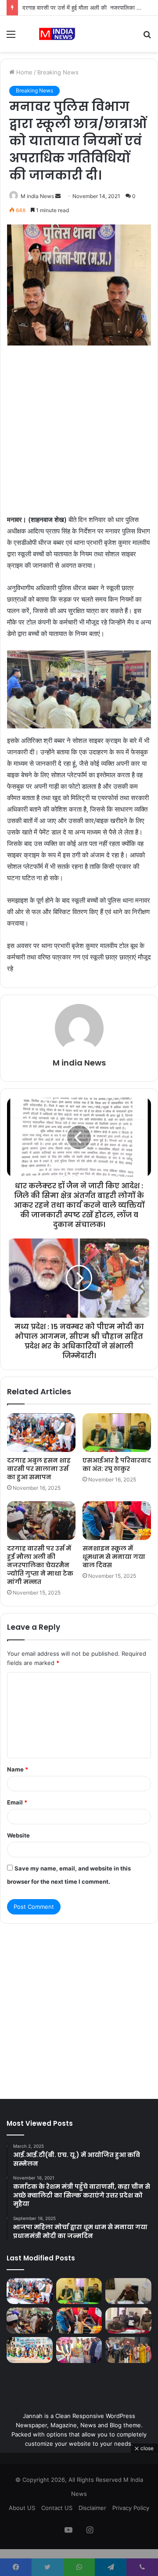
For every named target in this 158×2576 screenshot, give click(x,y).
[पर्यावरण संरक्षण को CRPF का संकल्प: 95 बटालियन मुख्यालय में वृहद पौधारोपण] (30, 2350)
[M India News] (57, 34)
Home (23, 72)
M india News (37, 196)
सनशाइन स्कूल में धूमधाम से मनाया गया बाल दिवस (114, 1557)
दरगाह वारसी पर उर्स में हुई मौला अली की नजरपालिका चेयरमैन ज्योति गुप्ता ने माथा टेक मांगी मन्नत (40, 1565)
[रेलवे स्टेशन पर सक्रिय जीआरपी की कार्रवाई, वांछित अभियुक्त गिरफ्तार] (128, 2321)
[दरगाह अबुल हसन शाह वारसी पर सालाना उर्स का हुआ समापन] (41, 1433)
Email (17, 1802)
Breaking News (58, 72)
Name (18, 1769)
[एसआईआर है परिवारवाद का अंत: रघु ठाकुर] (117, 1433)
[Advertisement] (79, 431)
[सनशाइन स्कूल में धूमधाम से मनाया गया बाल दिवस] (117, 1521)
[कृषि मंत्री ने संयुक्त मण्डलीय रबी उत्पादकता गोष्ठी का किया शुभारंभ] (128, 2350)
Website (18, 1835)
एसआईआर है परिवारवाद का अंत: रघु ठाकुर (117, 1464)
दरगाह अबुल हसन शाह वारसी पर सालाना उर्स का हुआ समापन (39, 1469)
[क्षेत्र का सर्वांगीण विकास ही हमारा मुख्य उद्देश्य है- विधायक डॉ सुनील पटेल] (79, 2350)
